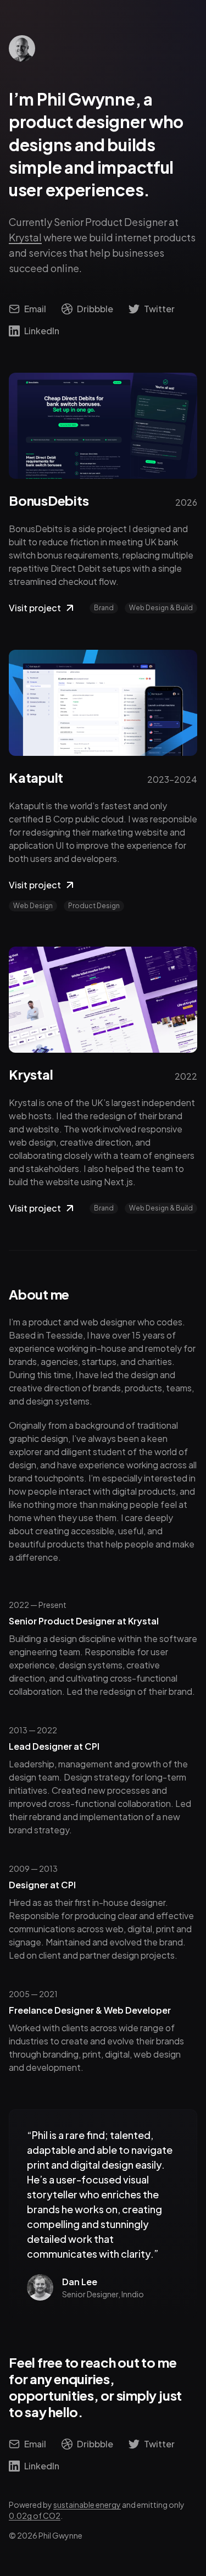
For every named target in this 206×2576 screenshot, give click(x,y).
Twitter (159, 309)
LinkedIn (42, 331)
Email (35, 309)
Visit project (35, 608)
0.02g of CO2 (35, 2516)
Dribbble (95, 309)
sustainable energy (87, 2505)
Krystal (25, 237)
